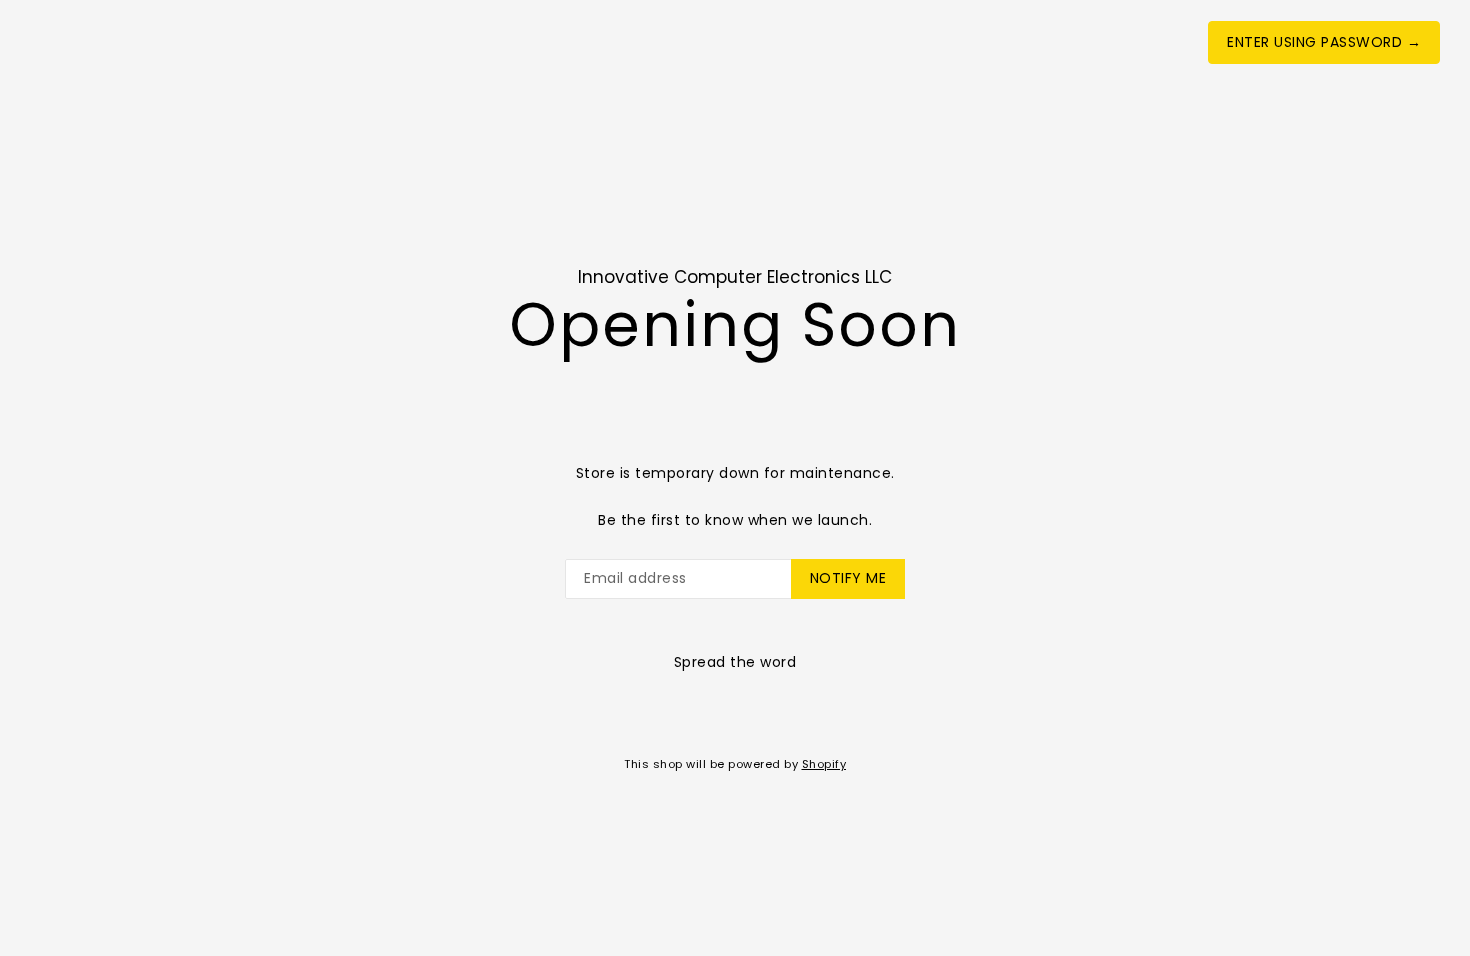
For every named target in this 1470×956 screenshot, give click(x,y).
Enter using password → (1324, 42)
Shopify (824, 764)
